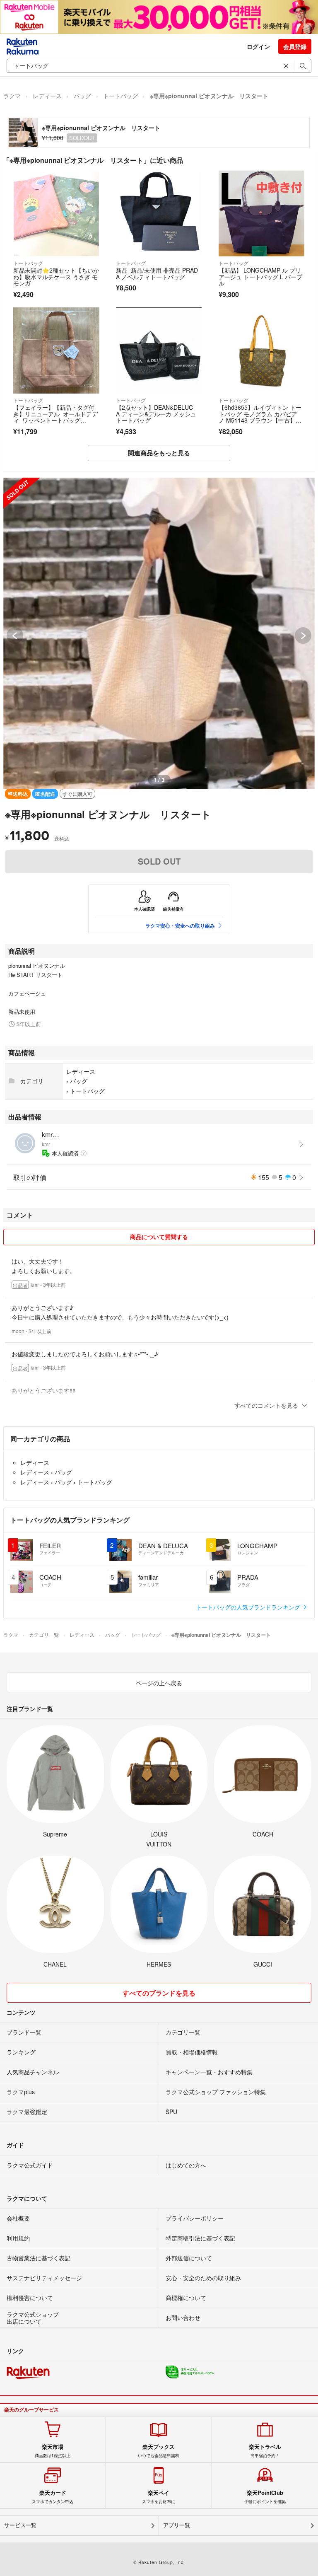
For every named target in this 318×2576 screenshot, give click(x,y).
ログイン (258, 46)
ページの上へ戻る (159, 1683)
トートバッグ (120, 96)
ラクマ (12, 96)
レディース (47, 96)
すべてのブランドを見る (159, 1993)
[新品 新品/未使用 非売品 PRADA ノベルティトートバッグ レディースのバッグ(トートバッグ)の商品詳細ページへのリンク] (159, 213)
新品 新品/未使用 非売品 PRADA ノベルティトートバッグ (157, 273)
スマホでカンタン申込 (53, 2497)
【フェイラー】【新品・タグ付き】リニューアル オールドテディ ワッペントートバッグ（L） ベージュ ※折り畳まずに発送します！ (55, 420)
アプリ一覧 (177, 2525)
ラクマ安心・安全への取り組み (180, 926)
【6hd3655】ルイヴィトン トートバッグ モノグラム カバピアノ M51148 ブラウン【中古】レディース (260, 417)
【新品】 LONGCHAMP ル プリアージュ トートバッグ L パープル (260, 277)
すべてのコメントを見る (266, 1405)
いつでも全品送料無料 (159, 2451)
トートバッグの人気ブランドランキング (249, 1607)
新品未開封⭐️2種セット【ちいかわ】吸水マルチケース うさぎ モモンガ (56, 277)
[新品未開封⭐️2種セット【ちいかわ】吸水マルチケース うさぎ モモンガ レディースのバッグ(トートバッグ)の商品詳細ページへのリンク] (56, 213)
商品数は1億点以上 (53, 2451)
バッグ (82, 96)
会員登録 (295, 46)
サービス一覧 (20, 2525)
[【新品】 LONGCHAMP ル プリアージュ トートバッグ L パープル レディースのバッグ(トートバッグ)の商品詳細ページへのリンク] (262, 213)
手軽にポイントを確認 (265, 2497)
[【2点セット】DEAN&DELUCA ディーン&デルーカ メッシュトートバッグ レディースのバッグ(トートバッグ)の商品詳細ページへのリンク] (159, 350)
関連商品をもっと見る (159, 453)
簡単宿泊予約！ (265, 2451)
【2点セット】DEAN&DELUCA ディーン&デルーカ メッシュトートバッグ (156, 414)
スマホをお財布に (159, 2497)
